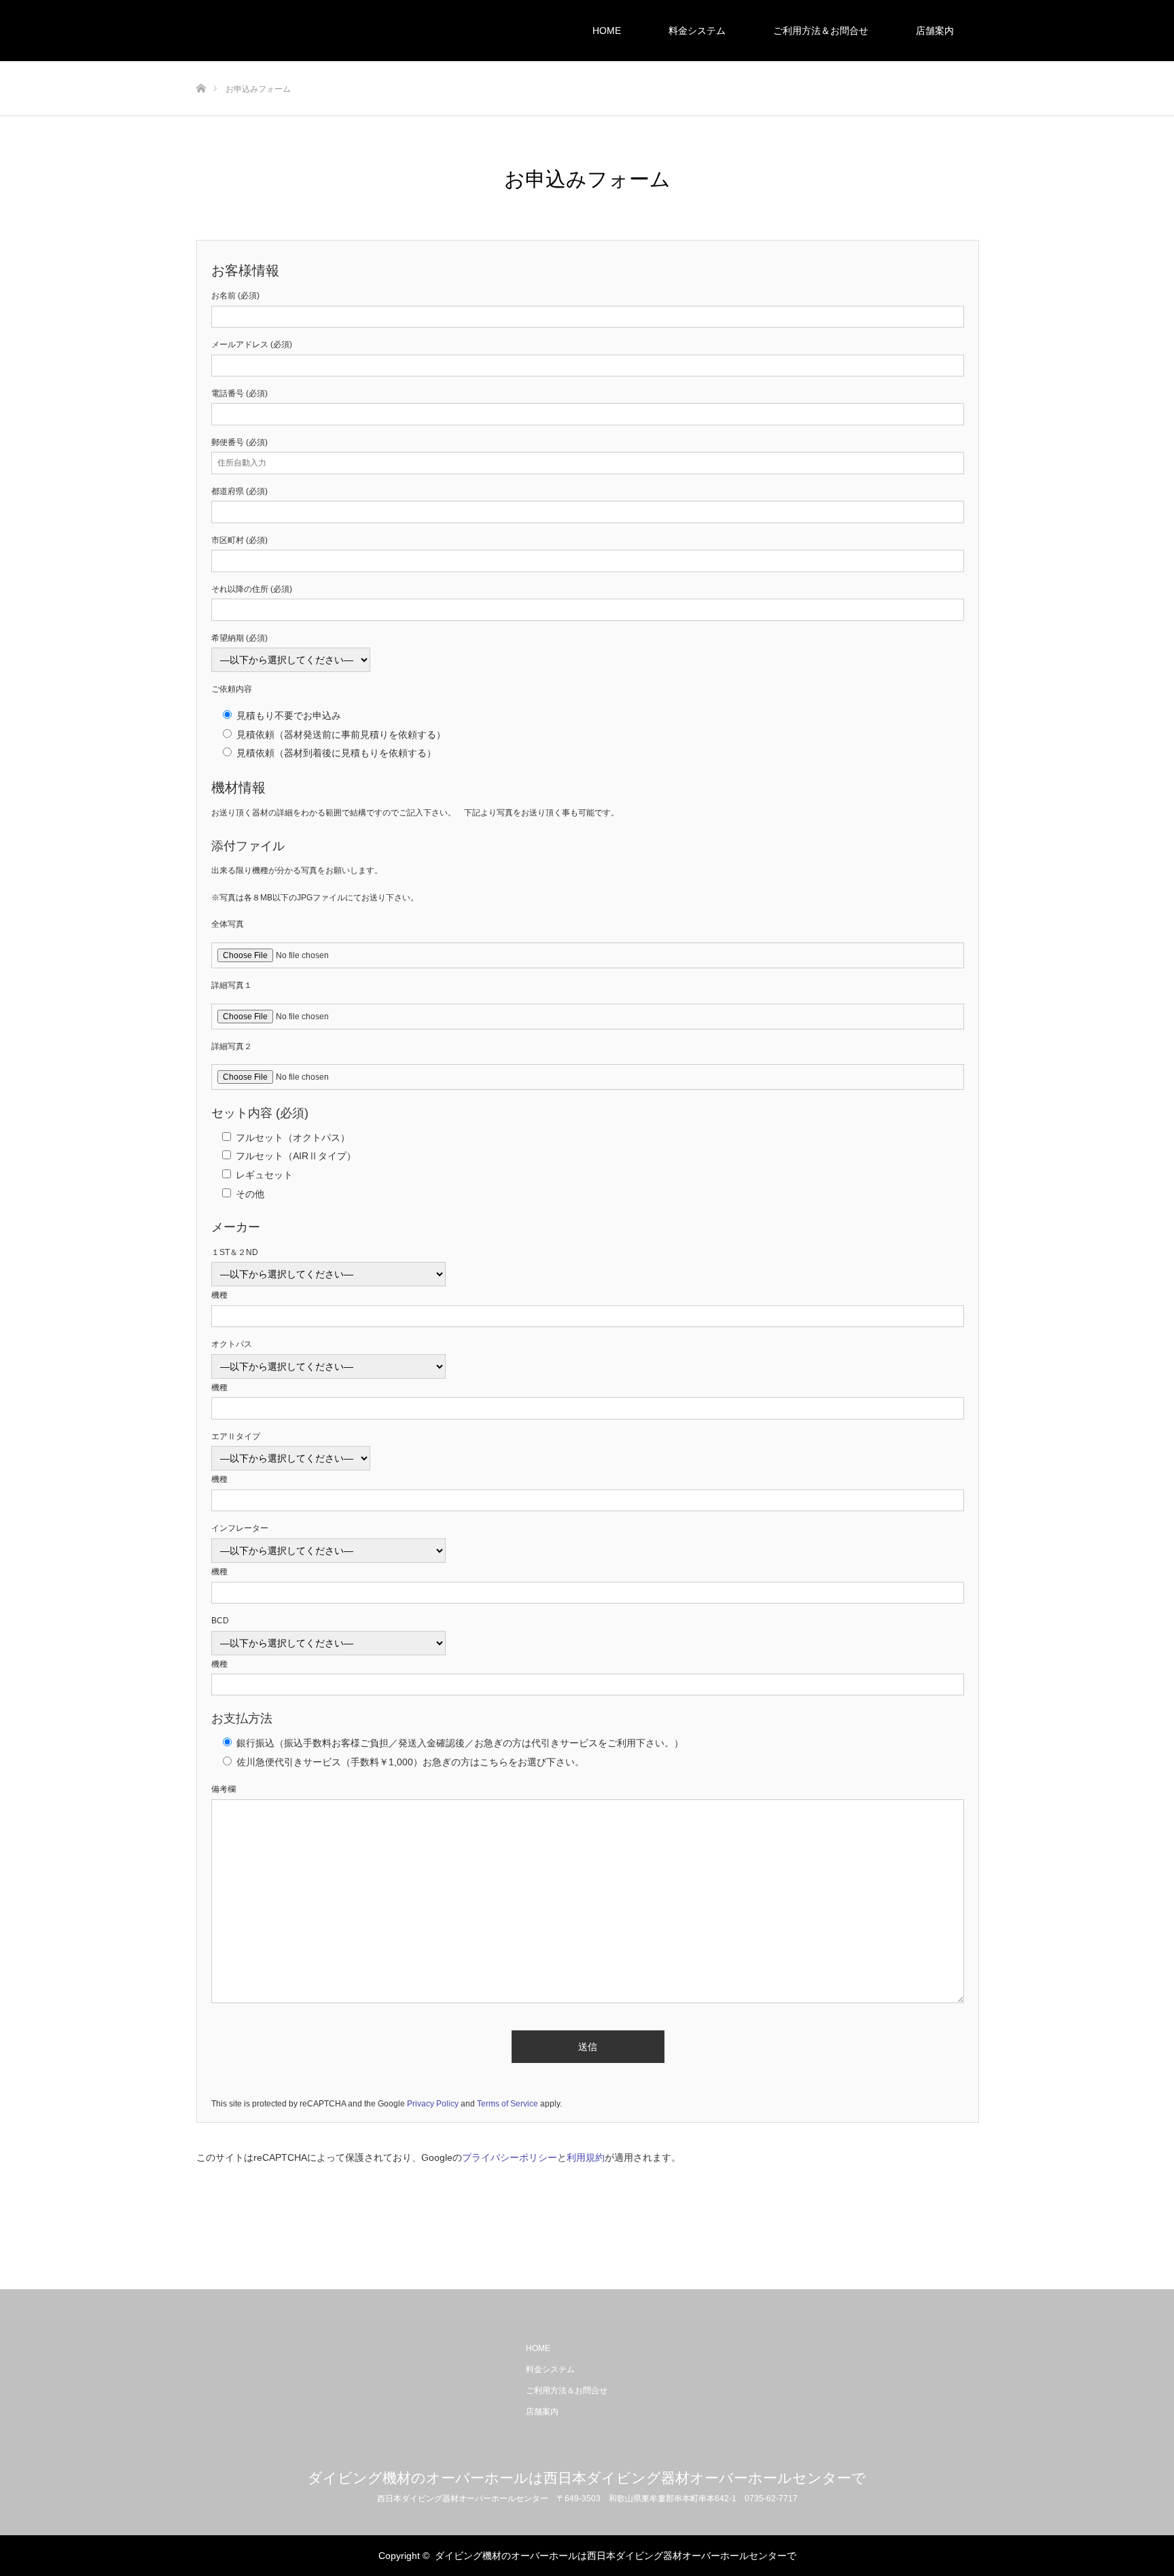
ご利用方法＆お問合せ (821, 31)
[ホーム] (201, 66)
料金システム (697, 31)
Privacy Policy (433, 2104)
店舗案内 (935, 31)
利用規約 (586, 2157)
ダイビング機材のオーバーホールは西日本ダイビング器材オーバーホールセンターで (587, 2478)
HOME (607, 31)
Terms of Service (508, 2104)
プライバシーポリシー (510, 2157)
